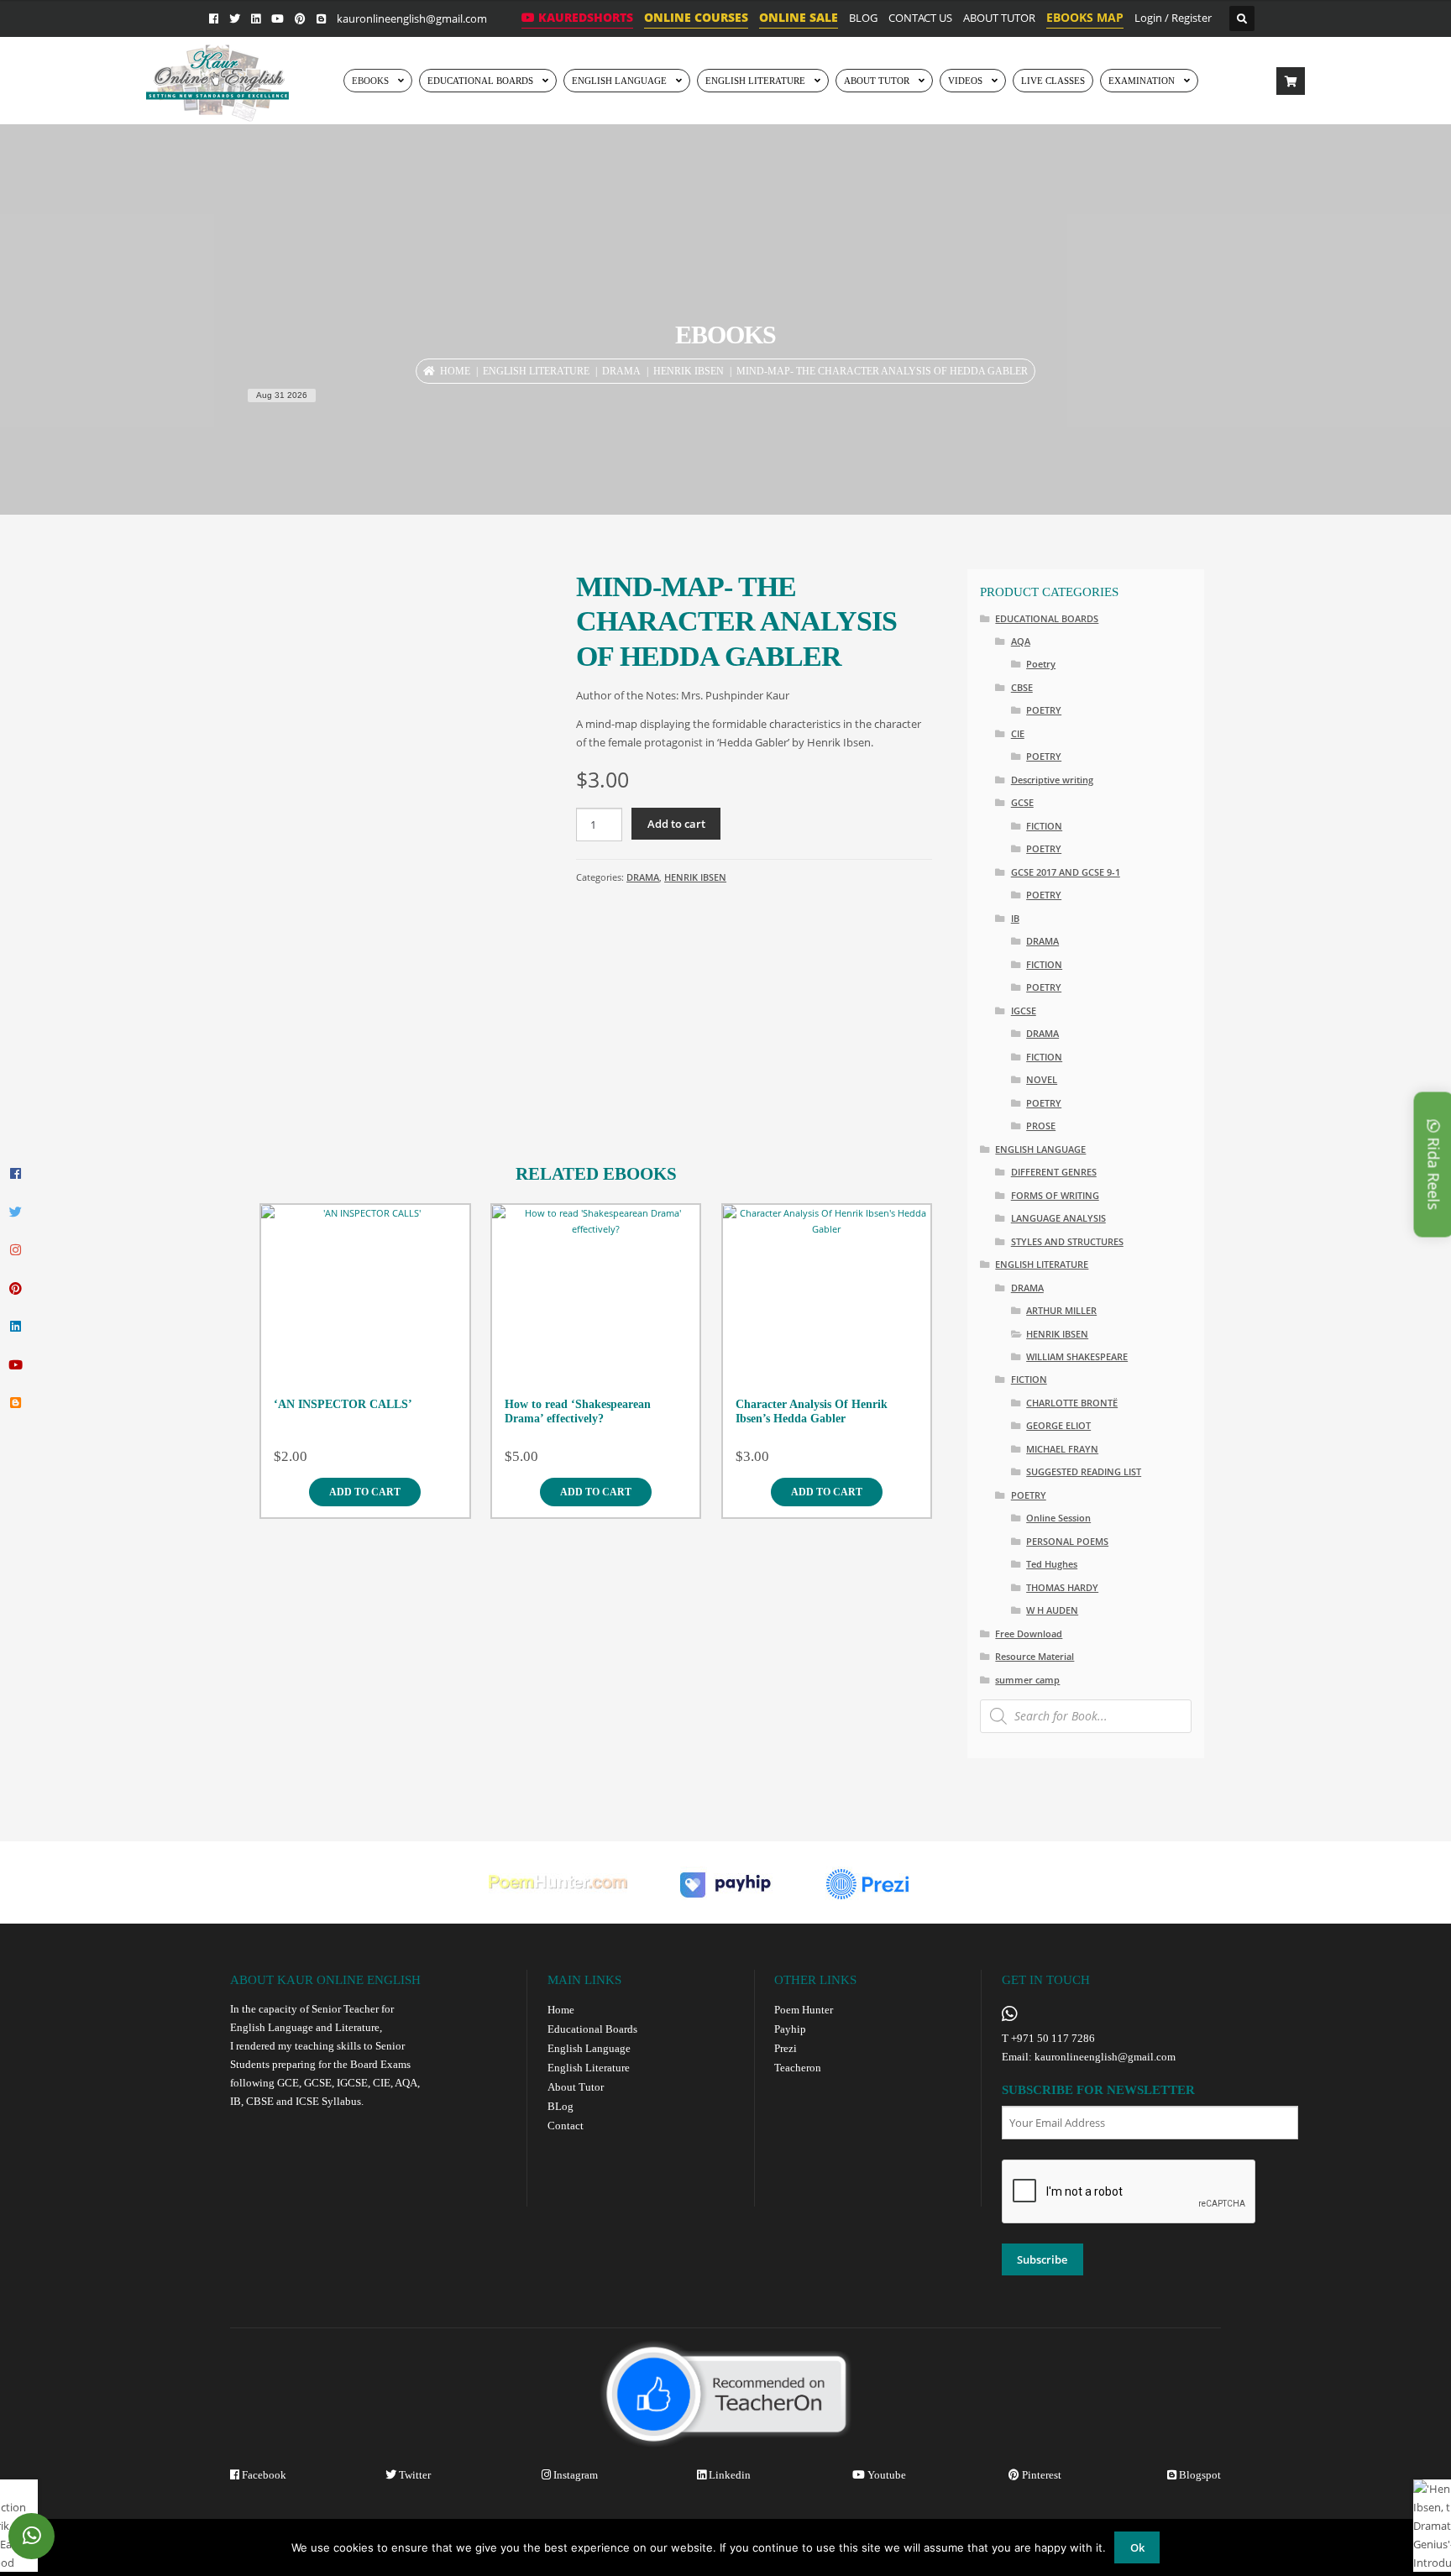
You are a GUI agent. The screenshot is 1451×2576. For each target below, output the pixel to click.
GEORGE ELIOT (1058, 1425)
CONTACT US (920, 18)
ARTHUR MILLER (1061, 1310)
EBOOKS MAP (1085, 17)
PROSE (1041, 1126)
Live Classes (1053, 81)
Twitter (414, 2475)
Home (455, 371)
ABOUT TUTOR (999, 18)
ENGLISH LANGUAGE (619, 81)
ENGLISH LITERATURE (536, 371)
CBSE (1022, 687)
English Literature (755, 81)
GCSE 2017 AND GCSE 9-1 (1066, 872)
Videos (965, 81)
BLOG (863, 18)
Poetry (1041, 664)
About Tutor (576, 2087)
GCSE (1022, 802)
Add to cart (676, 824)
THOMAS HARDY (1062, 1587)
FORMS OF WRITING (1055, 1195)
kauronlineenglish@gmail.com (412, 18)
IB (1015, 918)
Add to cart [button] (365, 1492)
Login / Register (1173, 18)
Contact (566, 2126)
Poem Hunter (804, 2010)
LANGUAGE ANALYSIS (1058, 1218)
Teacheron (798, 2068)
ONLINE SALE (799, 17)
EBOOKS (370, 81)
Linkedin (728, 2475)
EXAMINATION (1142, 81)
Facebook (263, 2475)
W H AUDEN (1052, 1610)
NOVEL (1042, 1079)
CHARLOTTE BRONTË (1072, 1403)
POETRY (1044, 710)
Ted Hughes (1052, 1564)
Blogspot (1199, 2475)
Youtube (885, 2475)
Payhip (790, 2029)
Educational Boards (592, 2029)
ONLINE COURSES (696, 17)
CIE (1018, 733)
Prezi (786, 2048)
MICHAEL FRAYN (1062, 1449)
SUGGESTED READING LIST (1084, 1471)
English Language (589, 2048)
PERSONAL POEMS (1067, 1541)
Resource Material (1035, 1656)
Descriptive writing (1052, 780)
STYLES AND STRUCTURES (1067, 1241)
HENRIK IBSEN (689, 371)
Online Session (1058, 1518)
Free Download (1029, 1634)
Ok (1137, 2547)
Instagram (574, 2475)
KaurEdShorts (584, 17)
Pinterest (1040, 2475)
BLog (560, 2106)
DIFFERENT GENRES (1054, 1172)
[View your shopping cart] (1291, 81)
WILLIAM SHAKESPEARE (1077, 1356)
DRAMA (621, 371)
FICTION (1044, 826)
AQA (1021, 641)
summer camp (1027, 1680)
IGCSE (1024, 1011)
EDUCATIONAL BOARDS (480, 81)
